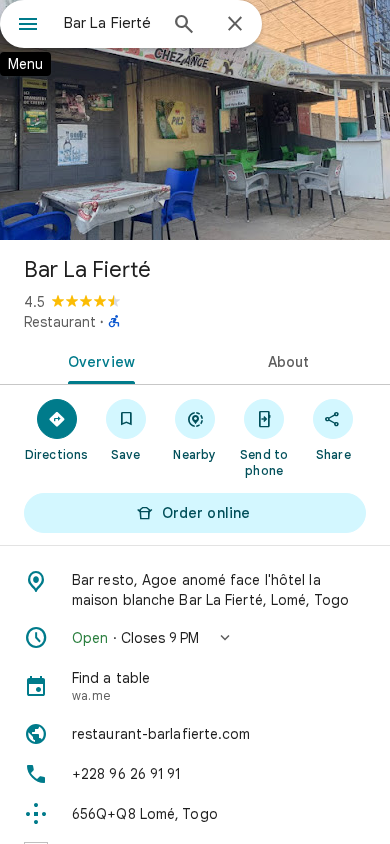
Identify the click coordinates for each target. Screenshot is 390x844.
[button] (195, 638)
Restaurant (60, 322)
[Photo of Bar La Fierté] (195, 120)
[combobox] (110, 23)
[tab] (97, 360)
